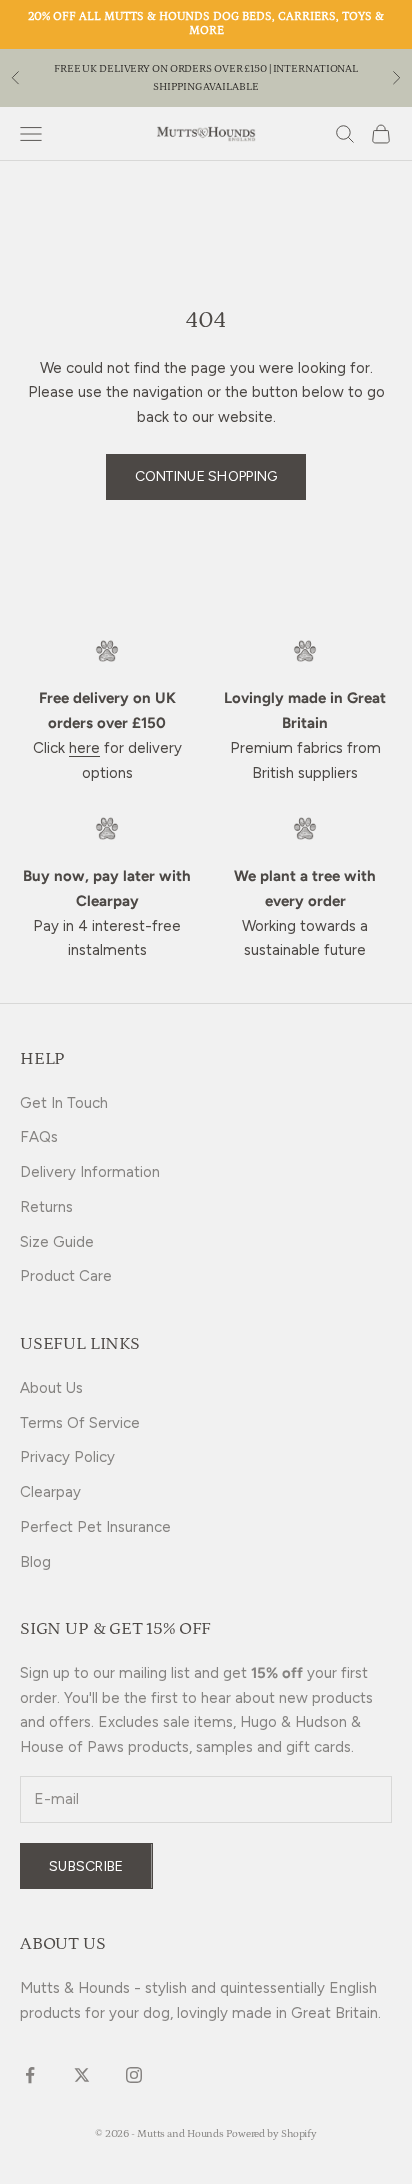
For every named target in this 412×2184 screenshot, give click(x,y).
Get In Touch (64, 1103)
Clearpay (50, 1492)
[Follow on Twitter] (82, 2075)
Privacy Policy (67, 1457)
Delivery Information (90, 1172)
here (84, 748)
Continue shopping (206, 476)
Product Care (66, 1276)
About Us (51, 1388)
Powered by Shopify (271, 2134)
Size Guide (57, 1242)
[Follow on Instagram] (134, 2075)
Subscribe (86, 1866)
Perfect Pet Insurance (95, 1527)
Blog (35, 1562)
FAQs (39, 1137)
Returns (46, 1207)
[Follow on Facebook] (30, 2075)
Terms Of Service (80, 1423)
